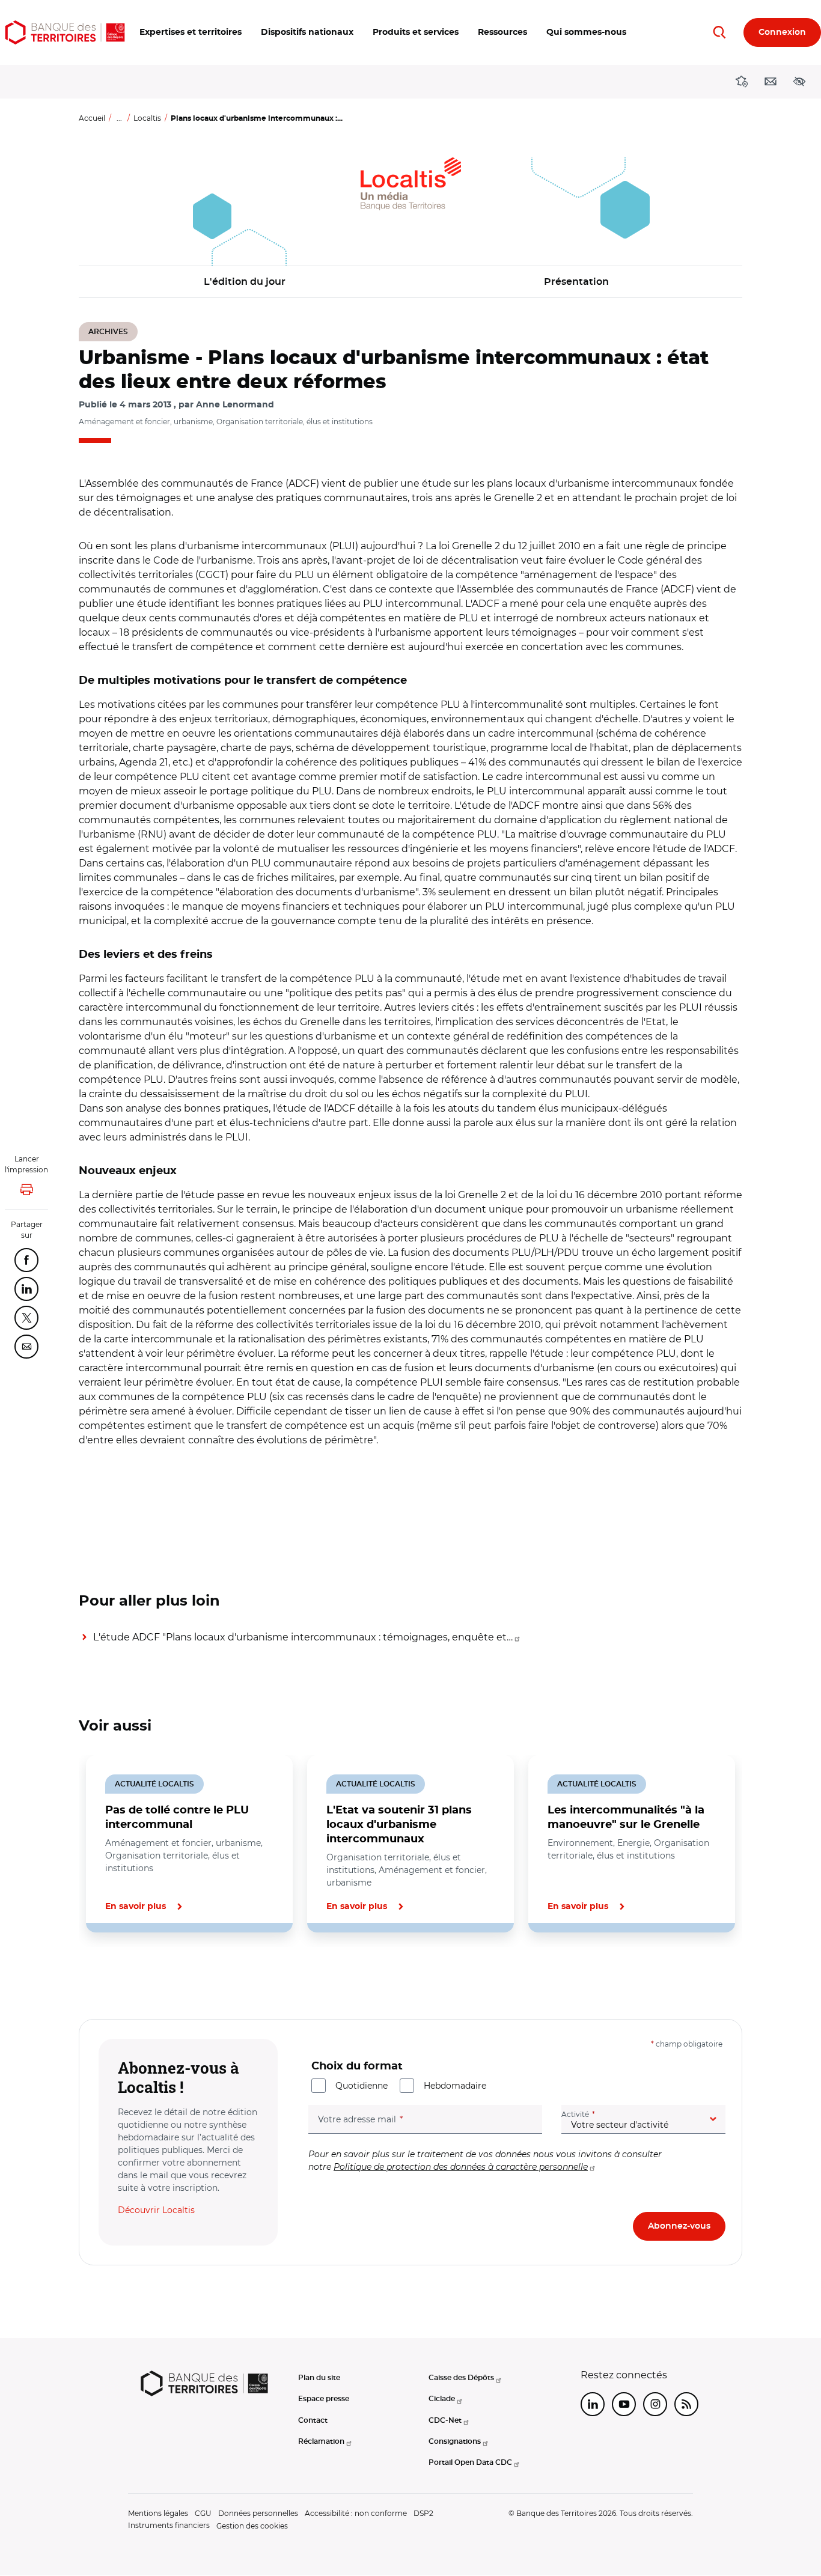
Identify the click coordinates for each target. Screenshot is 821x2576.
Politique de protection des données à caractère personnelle (461, 2167)
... (119, 118)
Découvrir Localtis (156, 2210)
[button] (191, 32)
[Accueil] (65, 32)
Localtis (147, 118)
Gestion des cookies (252, 2526)
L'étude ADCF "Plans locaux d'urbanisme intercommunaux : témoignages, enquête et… (303, 1637)
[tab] (120, 1973)
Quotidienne (362, 2086)
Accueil (92, 118)
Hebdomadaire (455, 2086)
